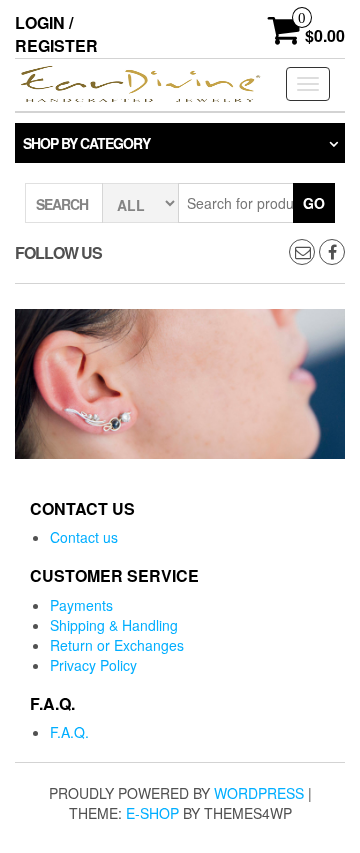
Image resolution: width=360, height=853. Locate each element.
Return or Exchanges (117, 645)
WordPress (259, 793)
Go (314, 203)
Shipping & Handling (114, 625)
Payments (81, 605)
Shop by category (86, 143)
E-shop (152, 813)
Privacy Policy (93, 665)
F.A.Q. (69, 732)
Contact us (84, 537)
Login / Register (56, 34)
